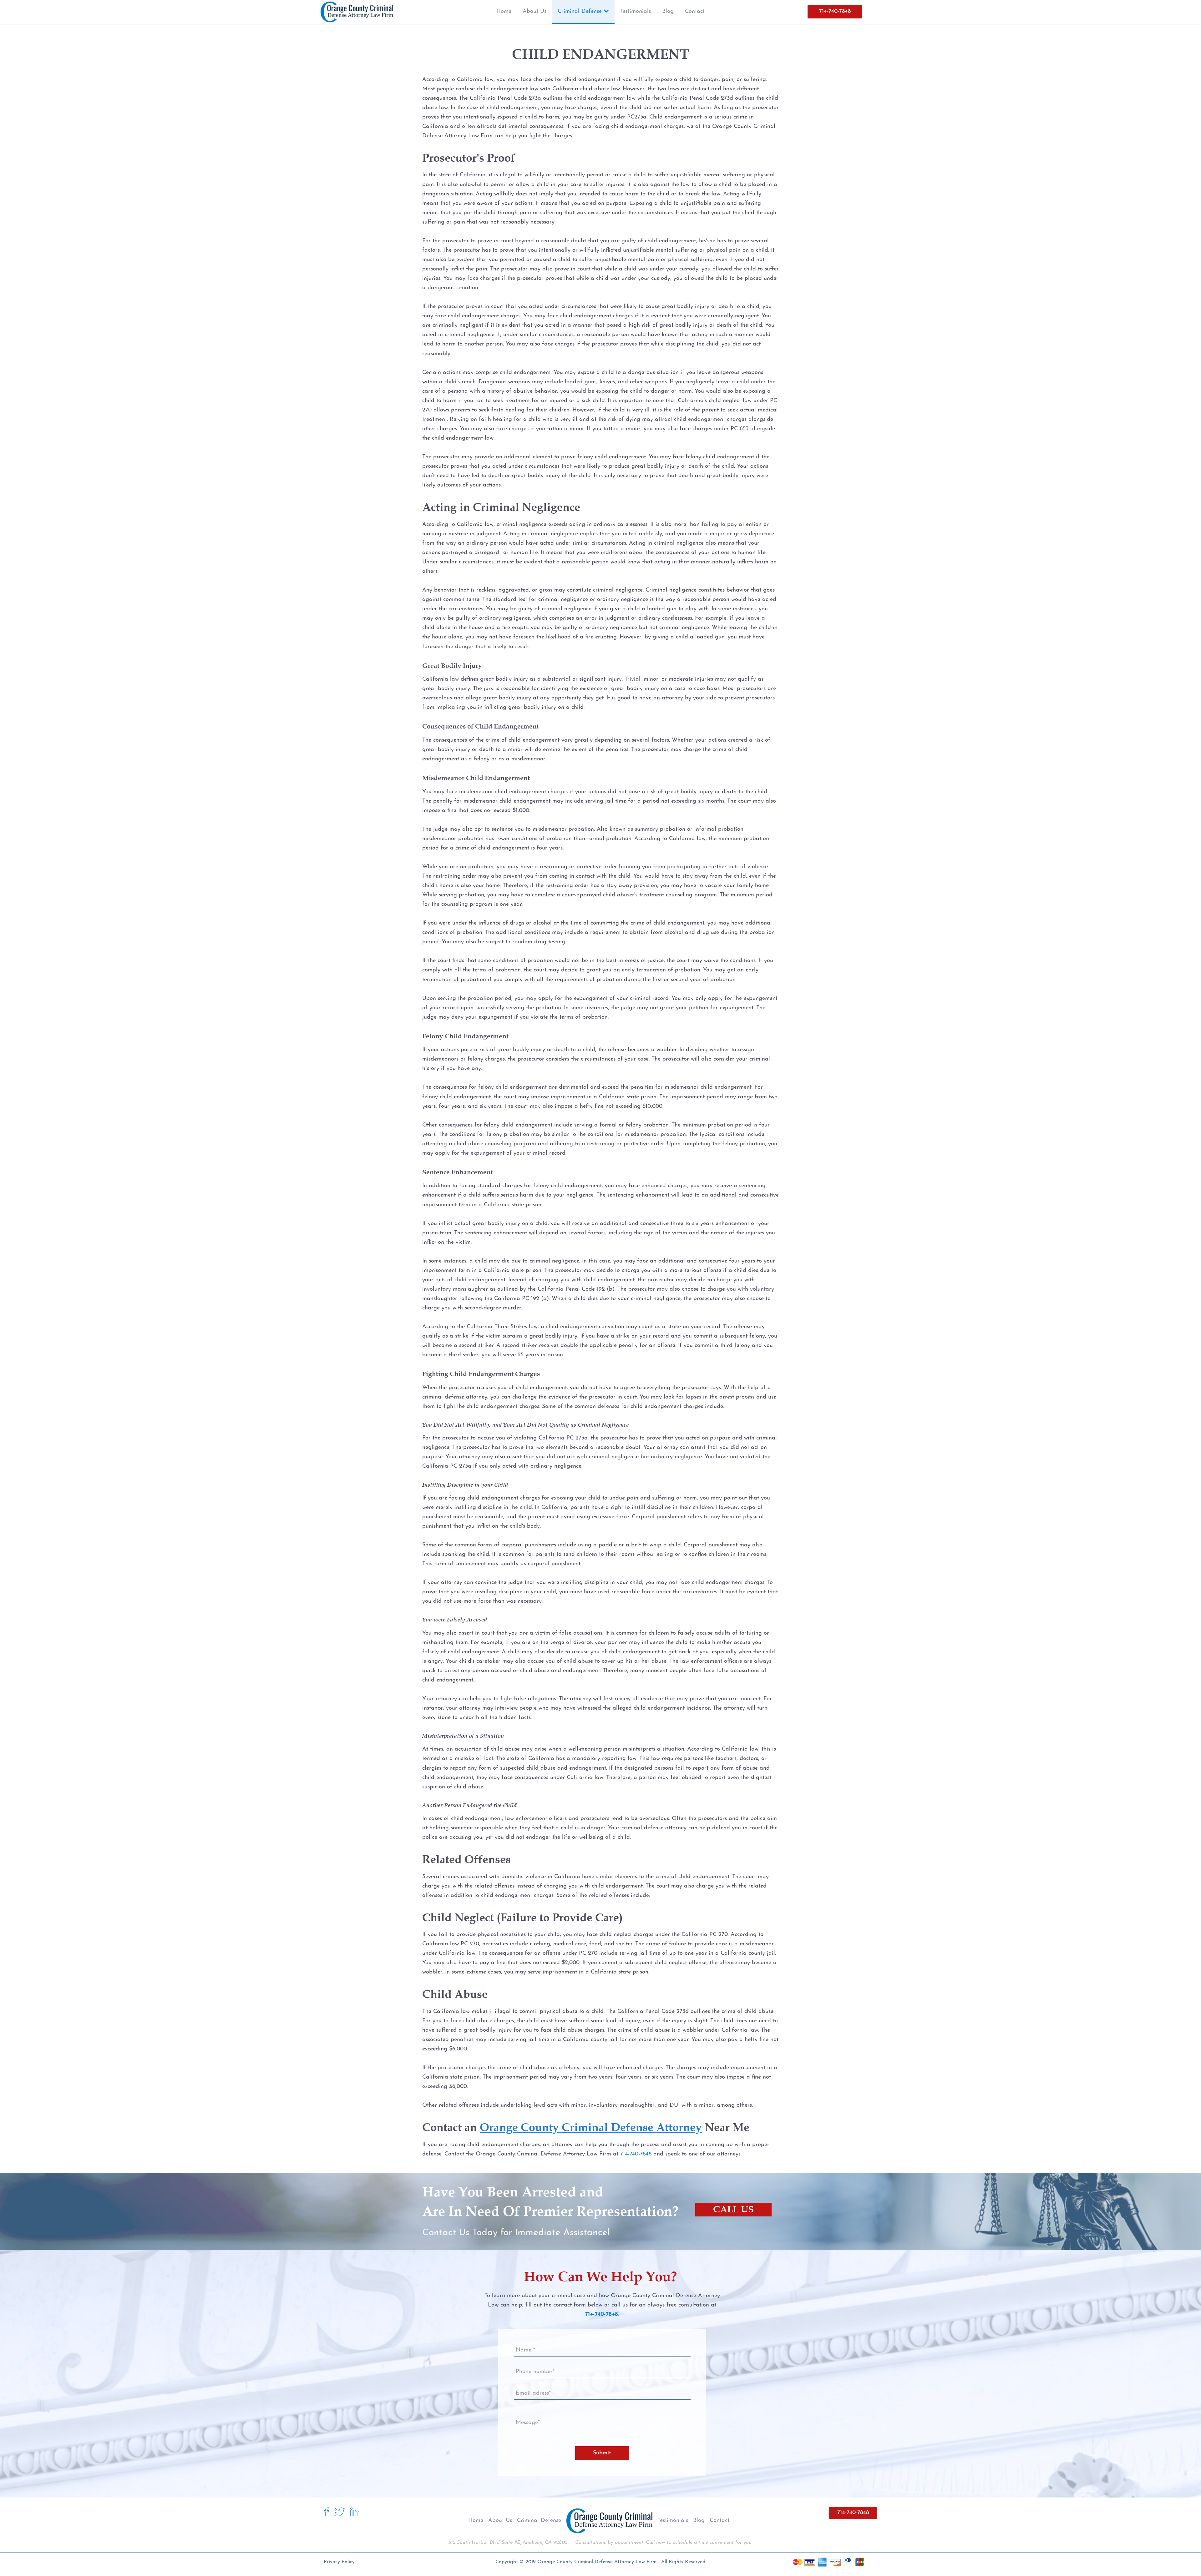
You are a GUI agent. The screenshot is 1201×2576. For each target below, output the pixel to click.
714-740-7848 (835, 12)
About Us (500, 2521)
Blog (699, 2521)
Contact (720, 2521)
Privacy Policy (339, 2562)
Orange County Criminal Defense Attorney (591, 2127)
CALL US (733, 2209)
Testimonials (673, 2521)
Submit (602, 2453)
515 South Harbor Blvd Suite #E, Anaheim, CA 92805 (508, 2543)
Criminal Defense (539, 2521)
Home (476, 2521)
